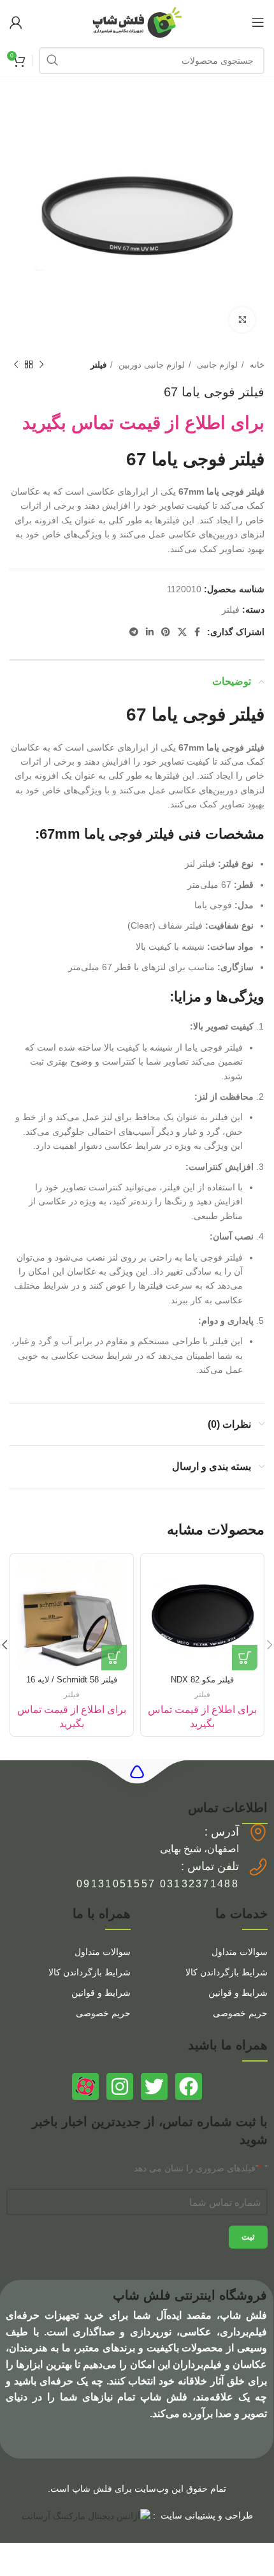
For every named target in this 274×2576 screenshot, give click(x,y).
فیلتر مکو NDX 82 (202, 1680)
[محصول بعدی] (16, 365)
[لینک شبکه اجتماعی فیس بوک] (197, 632)
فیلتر (98, 365)
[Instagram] (120, 2086)
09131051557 (116, 1884)
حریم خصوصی (240, 2013)
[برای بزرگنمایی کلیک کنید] (242, 320)
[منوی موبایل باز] (258, 22)
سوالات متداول (240, 1952)
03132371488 (199, 1884)
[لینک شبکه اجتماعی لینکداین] (150, 632)
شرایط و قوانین (238, 1993)
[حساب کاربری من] (16, 22)
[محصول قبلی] (41, 365)
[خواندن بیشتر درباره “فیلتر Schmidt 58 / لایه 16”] (114, 1658)
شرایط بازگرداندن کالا (227, 1972)
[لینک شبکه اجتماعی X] (182, 632)
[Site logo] (137, 22)
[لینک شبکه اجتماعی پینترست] (166, 632)
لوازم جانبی (216, 365)
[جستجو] (52, 61)
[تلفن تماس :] (258, 1867)
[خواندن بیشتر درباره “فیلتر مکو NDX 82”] (245, 1658)
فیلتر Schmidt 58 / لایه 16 (72, 1680)
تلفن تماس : (210, 1866)
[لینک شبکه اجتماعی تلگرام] (134, 632)
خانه (256, 365)
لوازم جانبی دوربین (150, 365)
